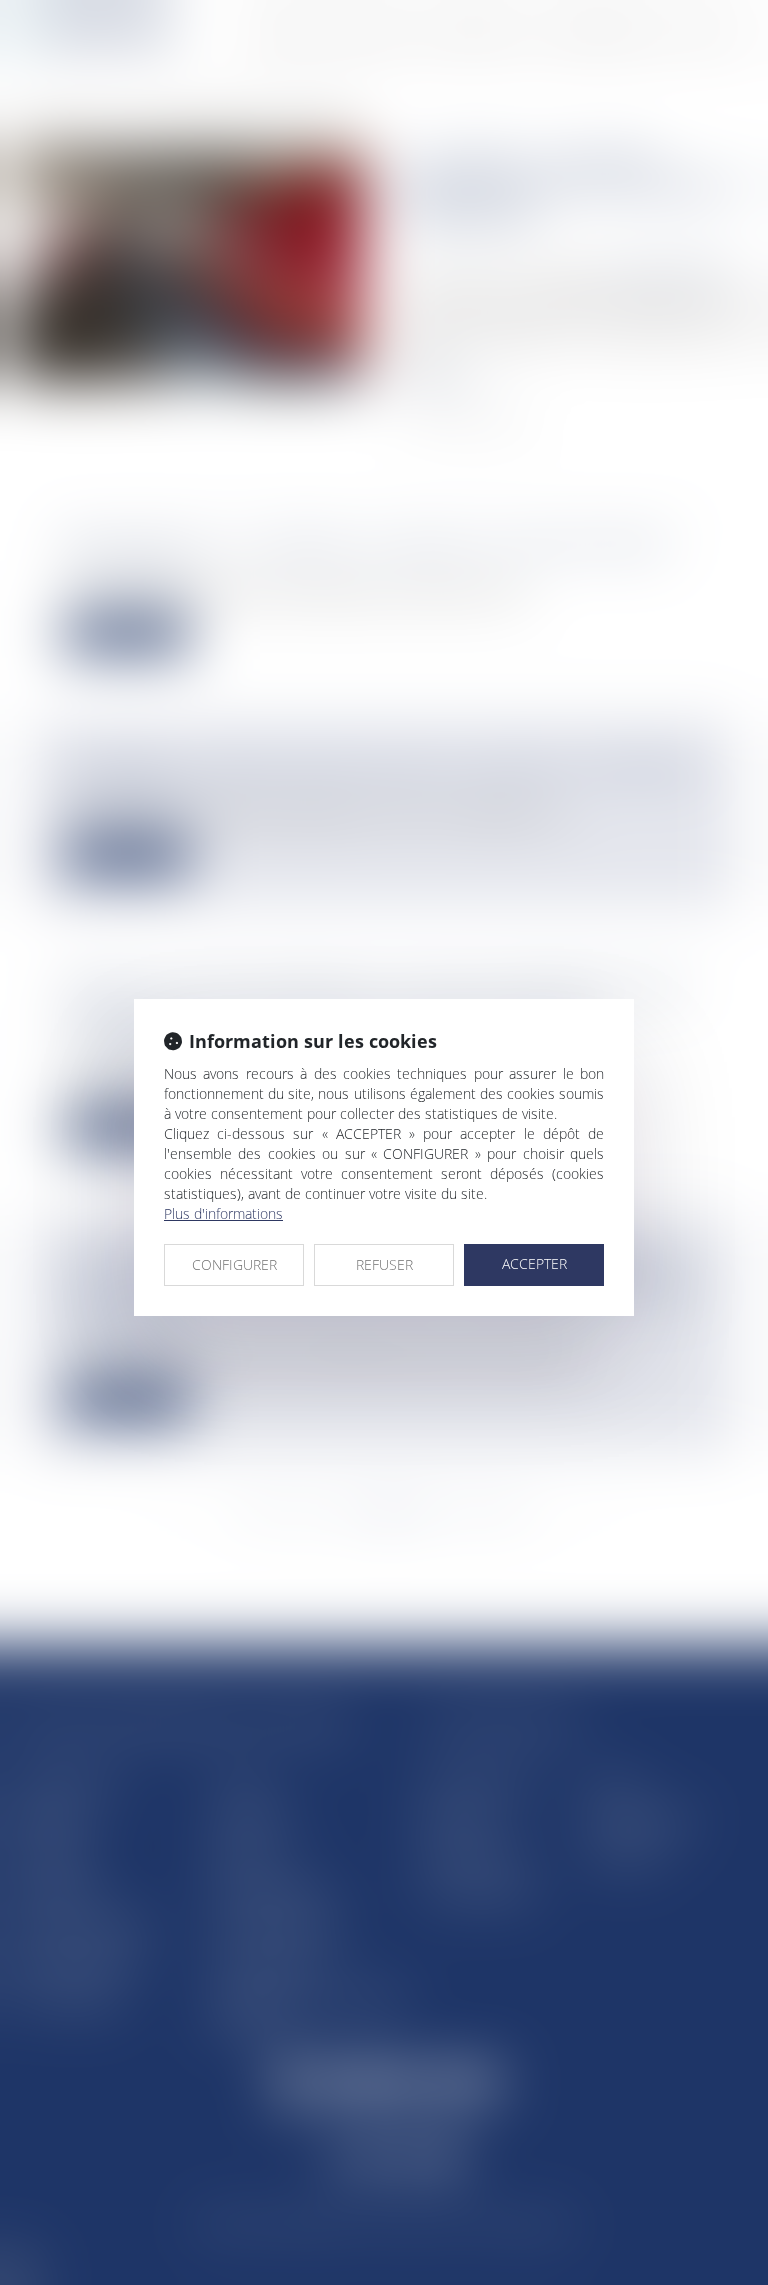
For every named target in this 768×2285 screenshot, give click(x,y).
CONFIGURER (234, 1264)
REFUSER (384, 1264)
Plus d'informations (223, 1213)
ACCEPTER (534, 1263)
